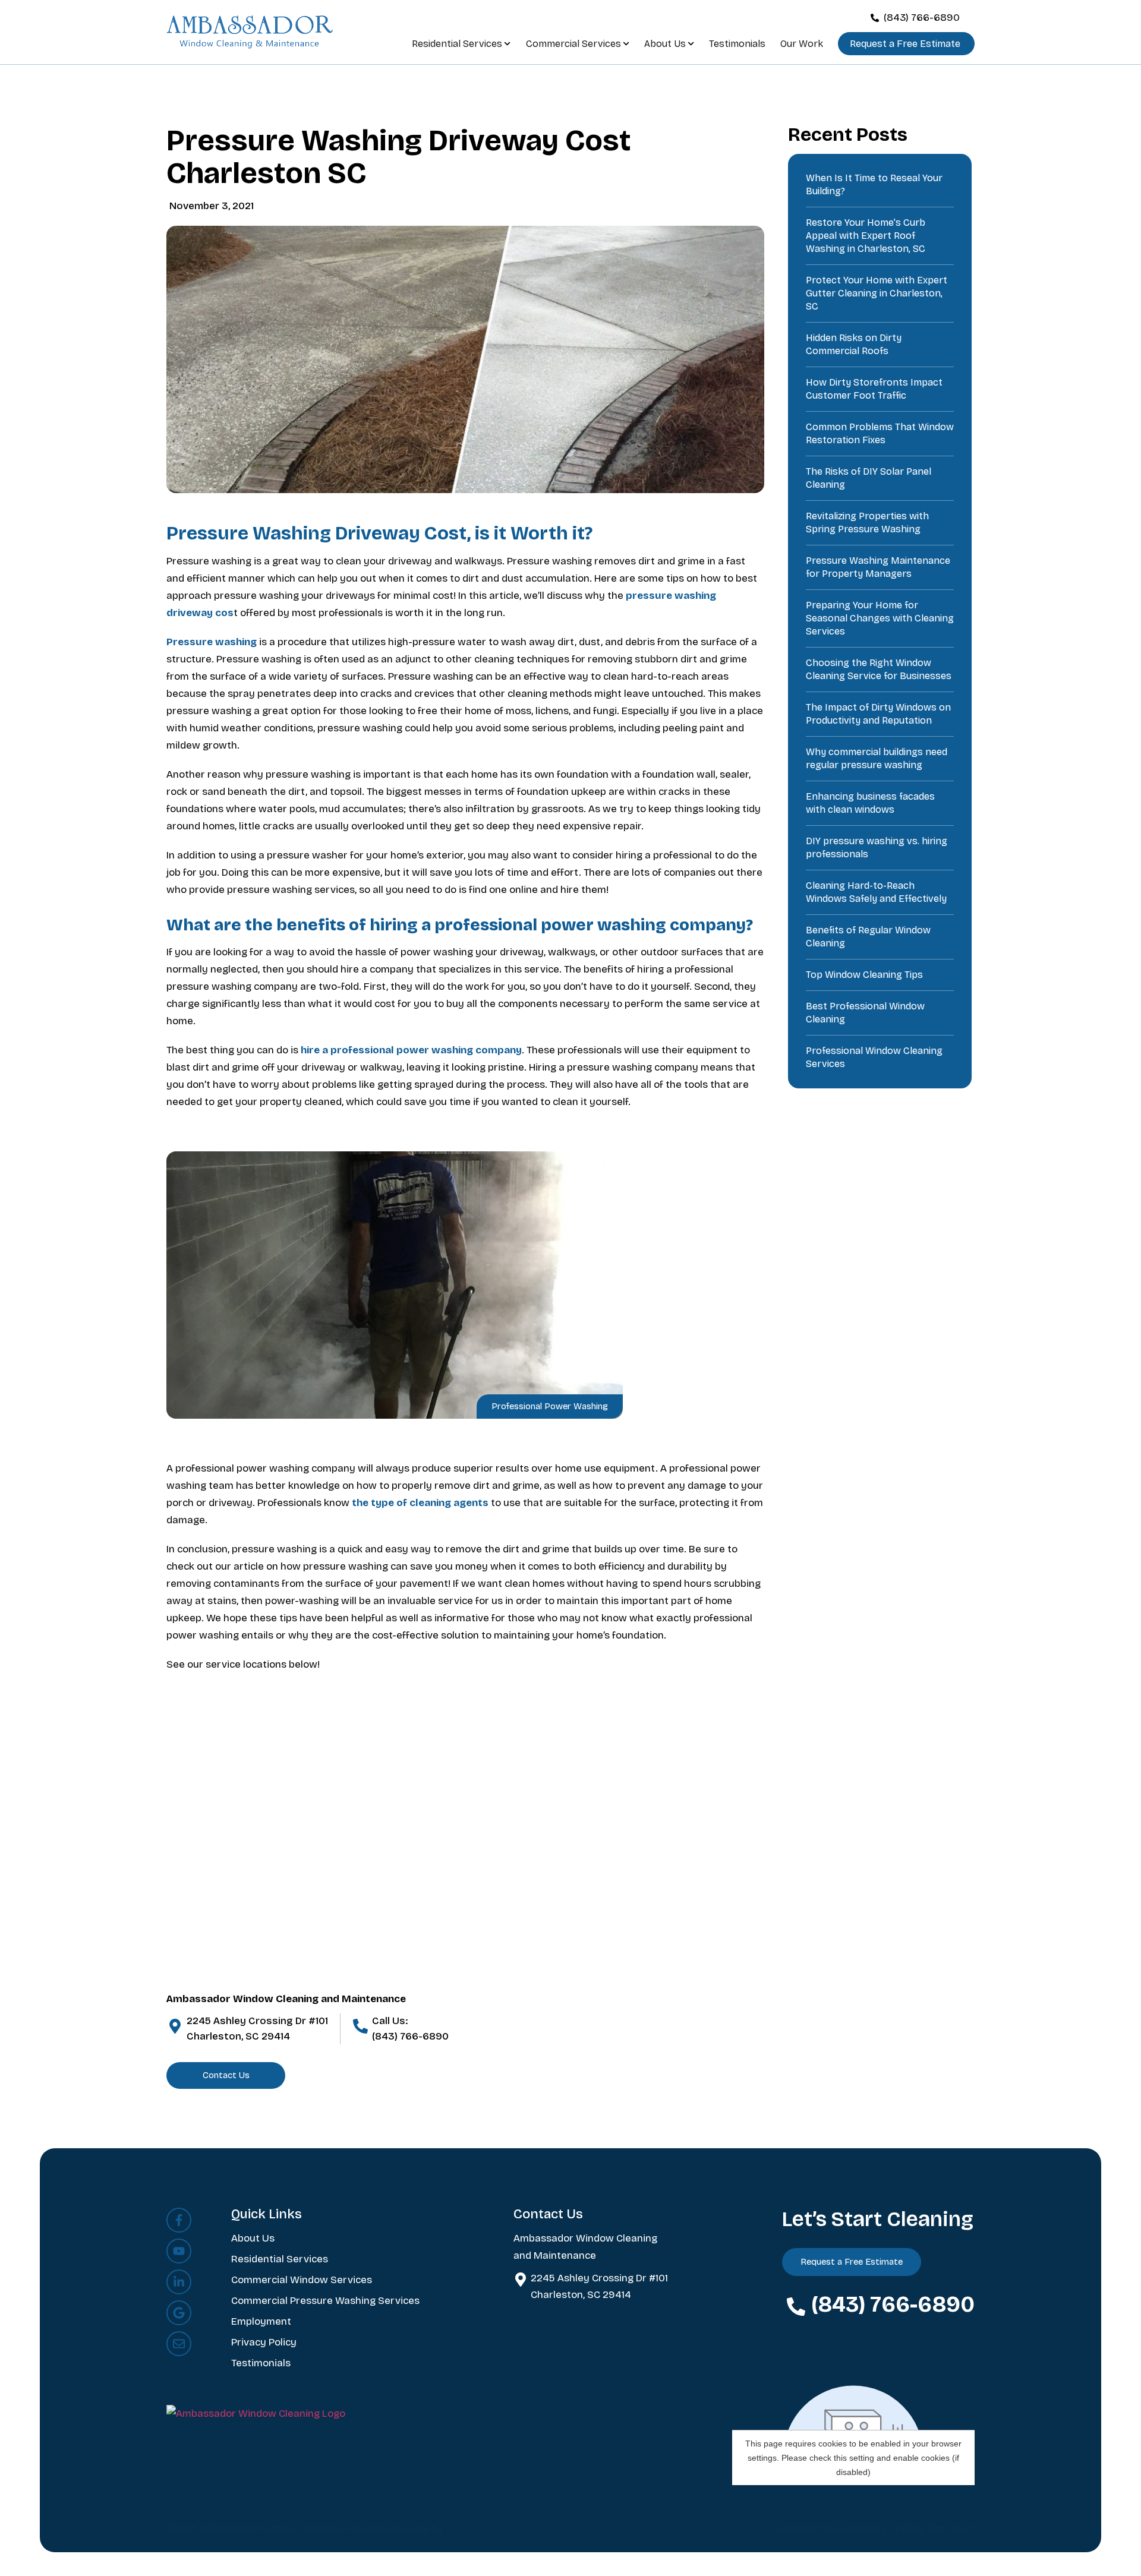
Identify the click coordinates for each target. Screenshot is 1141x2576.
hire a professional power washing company (411, 1050)
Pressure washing (212, 642)
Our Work (802, 44)
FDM (455, 2529)
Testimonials (737, 44)
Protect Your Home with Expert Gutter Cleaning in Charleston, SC (877, 293)
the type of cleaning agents (420, 1503)
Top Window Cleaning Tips (864, 975)
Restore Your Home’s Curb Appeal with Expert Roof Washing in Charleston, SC (866, 236)
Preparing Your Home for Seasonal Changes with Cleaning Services (880, 618)
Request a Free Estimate (905, 44)
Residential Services (457, 44)
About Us (665, 44)
